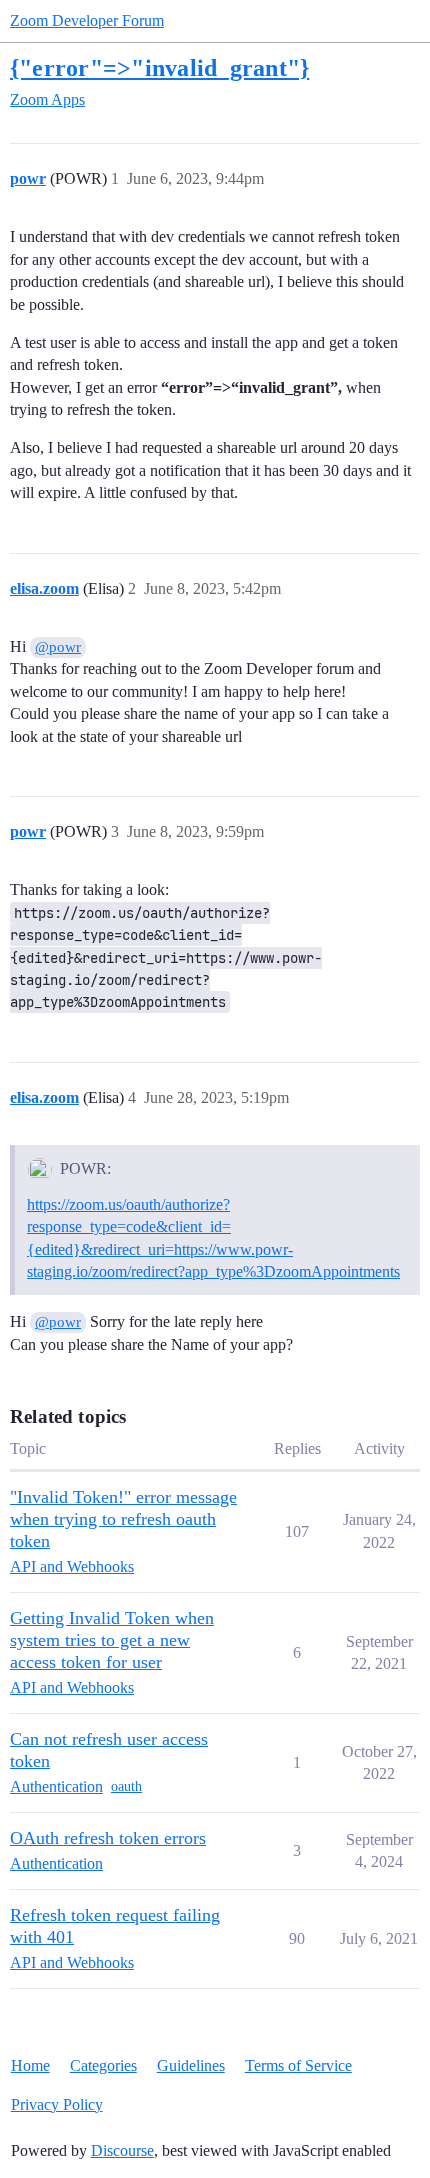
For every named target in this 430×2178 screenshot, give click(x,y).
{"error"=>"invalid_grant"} (159, 67)
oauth (126, 1786)
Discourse (122, 2150)
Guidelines (191, 2065)
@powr (58, 647)
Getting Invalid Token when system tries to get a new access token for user (112, 1640)
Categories (103, 2065)
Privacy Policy (57, 2104)
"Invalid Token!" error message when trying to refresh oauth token (123, 1519)
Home (30, 2065)
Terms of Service (298, 2065)
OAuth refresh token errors (108, 1838)
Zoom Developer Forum (87, 20)
